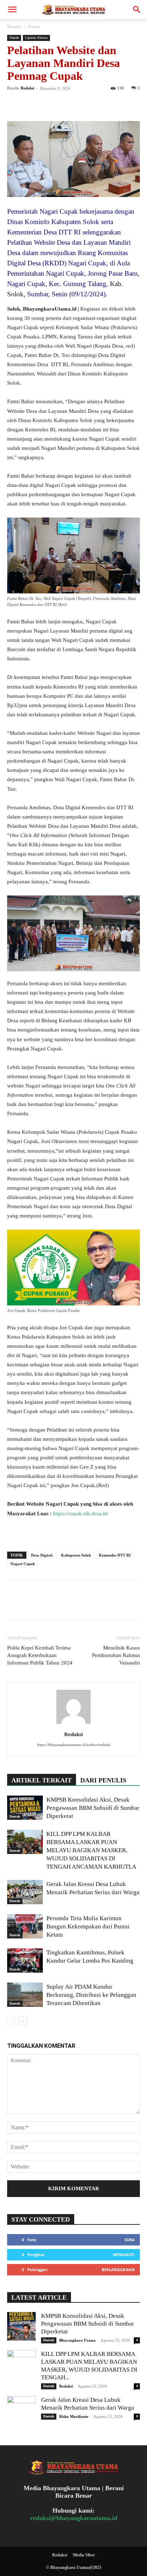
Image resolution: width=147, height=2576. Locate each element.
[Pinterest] (47, 104)
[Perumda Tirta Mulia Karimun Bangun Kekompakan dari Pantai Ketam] (25, 1926)
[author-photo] (73, 1724)
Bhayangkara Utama (77, 2340)
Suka (130, 2240)
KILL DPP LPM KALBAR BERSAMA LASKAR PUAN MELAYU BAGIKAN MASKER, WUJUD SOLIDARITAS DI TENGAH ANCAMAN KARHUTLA (91, 1850)
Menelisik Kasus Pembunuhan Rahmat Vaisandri (116, 1655)
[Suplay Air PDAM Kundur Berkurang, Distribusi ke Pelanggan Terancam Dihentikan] (25, 1995)
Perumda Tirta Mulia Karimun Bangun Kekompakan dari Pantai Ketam (88, 1926)
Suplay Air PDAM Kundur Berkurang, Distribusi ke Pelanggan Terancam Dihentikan (91, 1995)
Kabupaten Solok (76, 1555)
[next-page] (23, 2021)
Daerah (34, 27)
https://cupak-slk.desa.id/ (81, 1513)
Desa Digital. (42, 1555)
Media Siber (84, 2555)
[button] (12, 10)
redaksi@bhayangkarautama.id (74, 2518)
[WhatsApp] (64, 104)
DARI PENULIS (103, 1780)
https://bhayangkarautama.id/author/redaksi (74, 1745)
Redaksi (27, 88)
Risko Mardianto (74, 2416)
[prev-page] (12, 2021)
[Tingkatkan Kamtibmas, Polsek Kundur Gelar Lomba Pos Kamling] (25, 1961)
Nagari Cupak (23, 1564)
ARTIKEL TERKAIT (42, 1780)
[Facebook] (14, 104)
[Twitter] (31, 104)
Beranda (14, 27)
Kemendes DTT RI (115, 1555)
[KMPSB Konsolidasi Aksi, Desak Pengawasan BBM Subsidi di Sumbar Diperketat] (25, 1808)
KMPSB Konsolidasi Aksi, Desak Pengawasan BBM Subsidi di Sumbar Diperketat (93, 1808)
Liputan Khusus (36, 38)
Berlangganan (118, 2269)
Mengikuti (124, 2255)
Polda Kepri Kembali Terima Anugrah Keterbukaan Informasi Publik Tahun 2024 (40, 1655)
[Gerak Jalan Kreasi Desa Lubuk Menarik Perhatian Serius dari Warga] (25, 1892)
